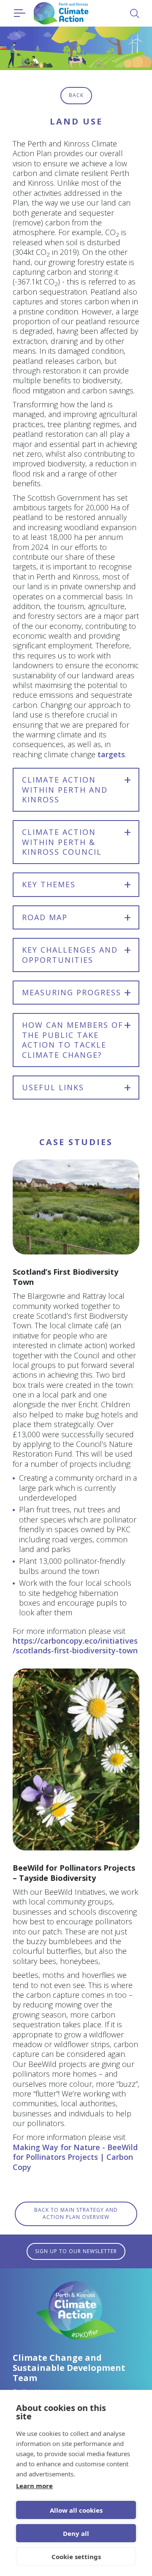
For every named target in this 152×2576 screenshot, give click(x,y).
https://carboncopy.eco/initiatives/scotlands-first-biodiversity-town (75, 1646)
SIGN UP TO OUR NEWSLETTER (76, 2251)
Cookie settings (76, 2557)
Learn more (34, 2486)
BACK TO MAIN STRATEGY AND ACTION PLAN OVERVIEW (76, 2213)
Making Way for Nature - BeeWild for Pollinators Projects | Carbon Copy (75, 2157)
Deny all (76, 2533)
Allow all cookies (76, 2510)
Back (76, 95)
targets (111, 754)
